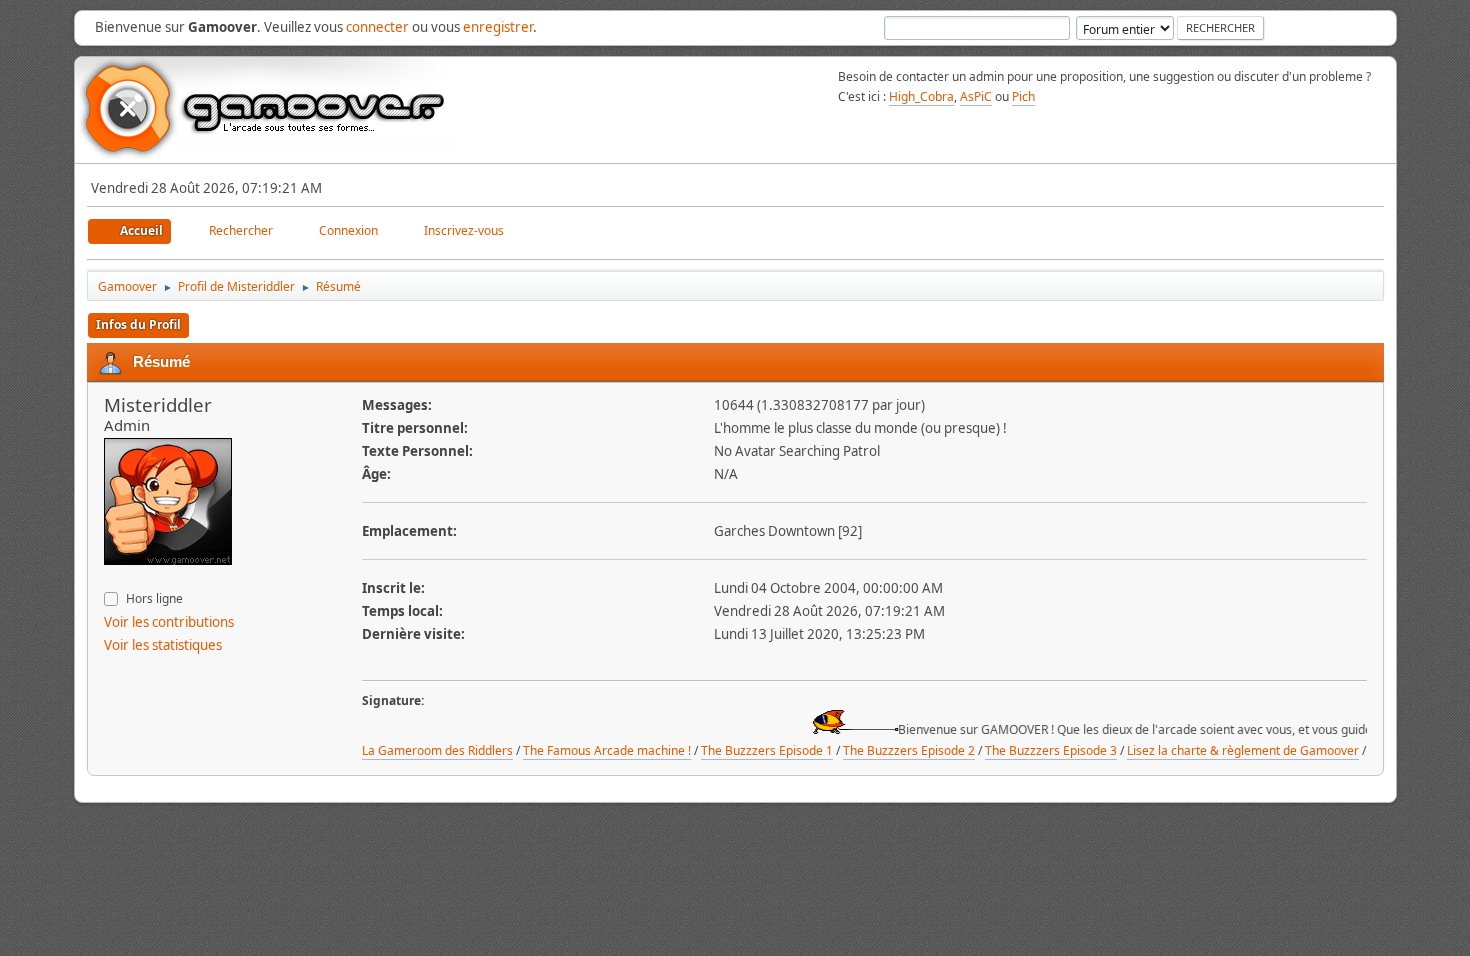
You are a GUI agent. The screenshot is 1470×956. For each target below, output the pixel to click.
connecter (377, 27)
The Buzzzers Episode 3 (1051, 750)
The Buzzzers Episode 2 (909, 750)
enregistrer (498, 27)
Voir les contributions (169, 622)
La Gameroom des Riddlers (437, 750)
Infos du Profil (138, 324)
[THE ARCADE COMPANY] (112, 578)
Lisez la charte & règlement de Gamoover (1243, 750)
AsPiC (976, 96)
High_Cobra (921, 96)
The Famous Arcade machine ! (607, 750)
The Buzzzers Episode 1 (767, 750)
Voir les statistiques (163, 645)
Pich (1023, 96)
